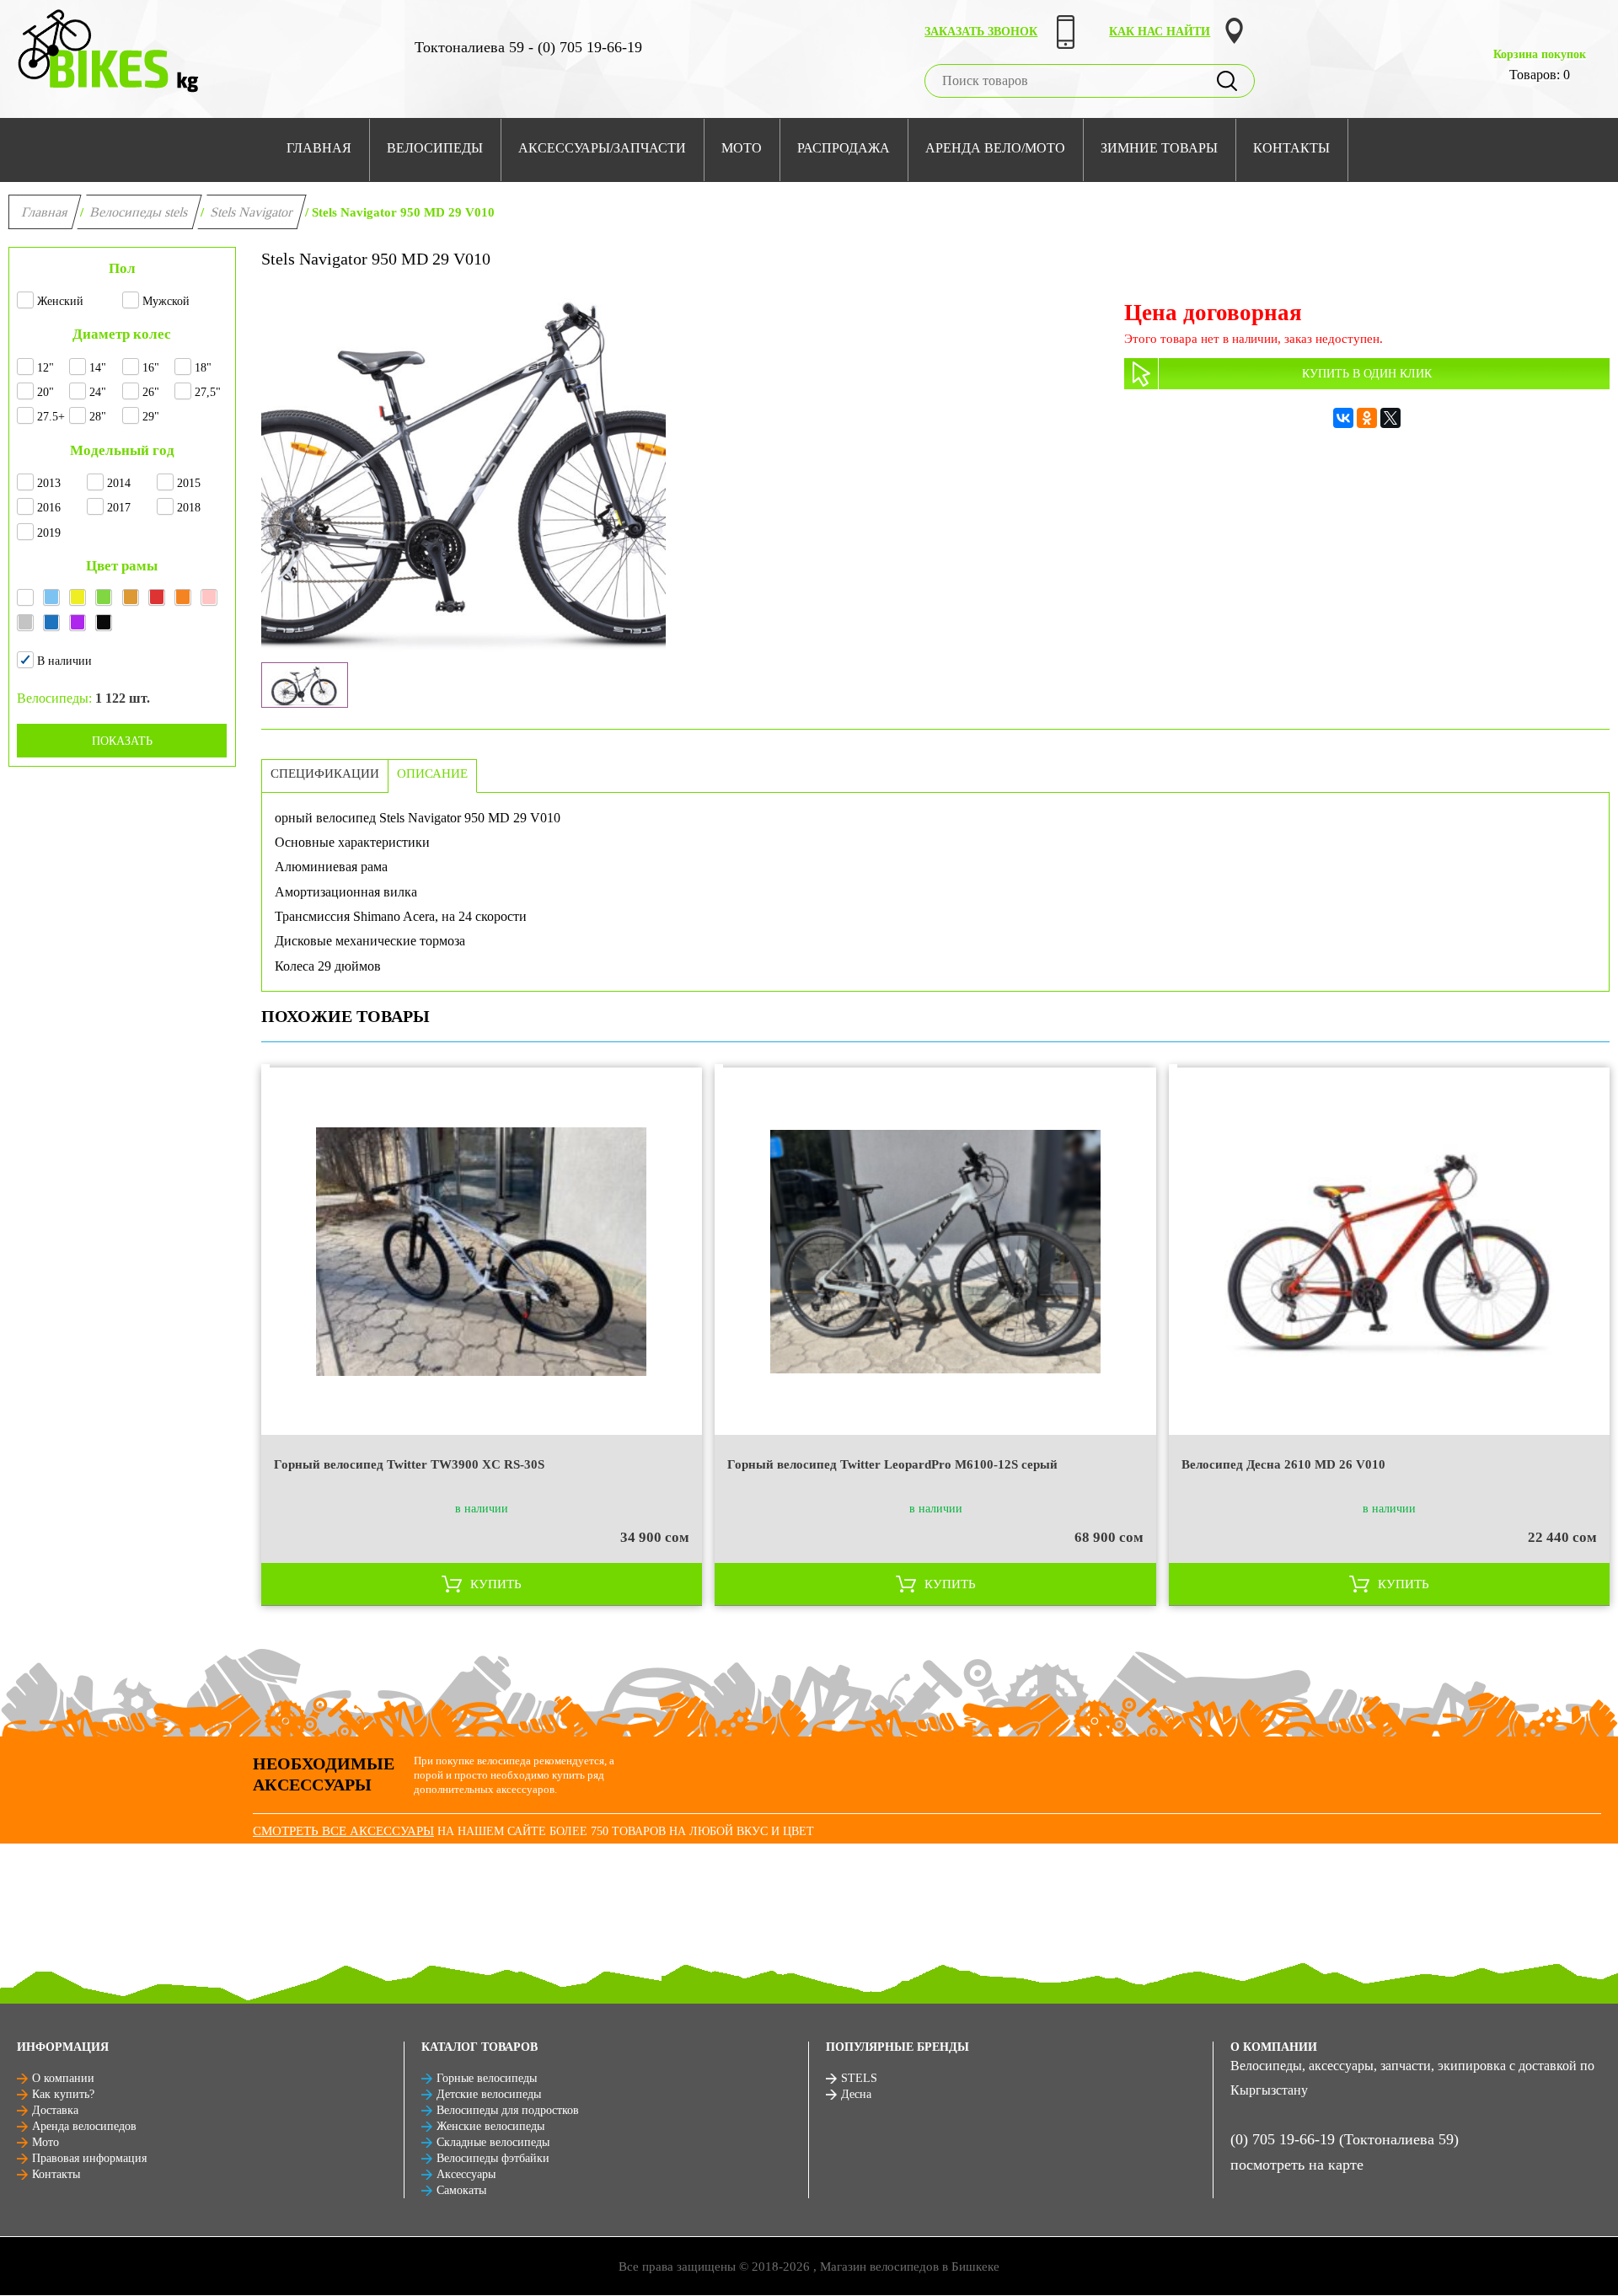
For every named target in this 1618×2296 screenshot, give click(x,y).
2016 (49, 508)
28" (98, 417)
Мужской (166, 301)
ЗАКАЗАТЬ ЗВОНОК (981, 32)
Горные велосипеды (487, 2078)
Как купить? (63, 2094)
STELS (859, 2078)
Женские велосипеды (490, 2126)
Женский (60, 301)
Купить (496, 1584)
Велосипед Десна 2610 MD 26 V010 (1283, 1464)
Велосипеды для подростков (508, 2110)
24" (98, 392)
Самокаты (461, 2190)
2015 (189, 483)
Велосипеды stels (139, 212)
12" (46, 368)
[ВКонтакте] (1343, 418)
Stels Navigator (252, 212)
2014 (119, 483)
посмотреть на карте (1297, 2165)
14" (98, 368)
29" (151, 417)
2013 (49, 483)
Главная (45, 212)
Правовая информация (89, 2158)
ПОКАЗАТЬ (122, 741)
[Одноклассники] (1367, 418)
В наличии (64, 661)
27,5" (208, 392)
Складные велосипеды (493, 2142)
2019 (49, 533)
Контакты (56, 2174)
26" (151, 392)
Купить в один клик (1367, 374)
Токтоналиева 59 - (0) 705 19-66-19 (528, 47)
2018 (189, 508)
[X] (1390, 418)
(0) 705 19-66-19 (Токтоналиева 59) (1345, 2139)
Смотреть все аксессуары (343, 1831)
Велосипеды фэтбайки (493, 2158)
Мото (46, 2142)
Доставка (55, 2110)
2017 (119, 508)
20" (46, 392)
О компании (63, 2078)
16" (151, 368)
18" (203, 368)
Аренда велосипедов (84, 2126)
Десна (856, 2094)
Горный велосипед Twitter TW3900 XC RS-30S (409, 1464)
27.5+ (51, 417)
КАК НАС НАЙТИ (1160, 32)
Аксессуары (466, 2174)
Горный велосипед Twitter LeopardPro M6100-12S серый (892, 1464)
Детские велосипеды (489, 2094)
